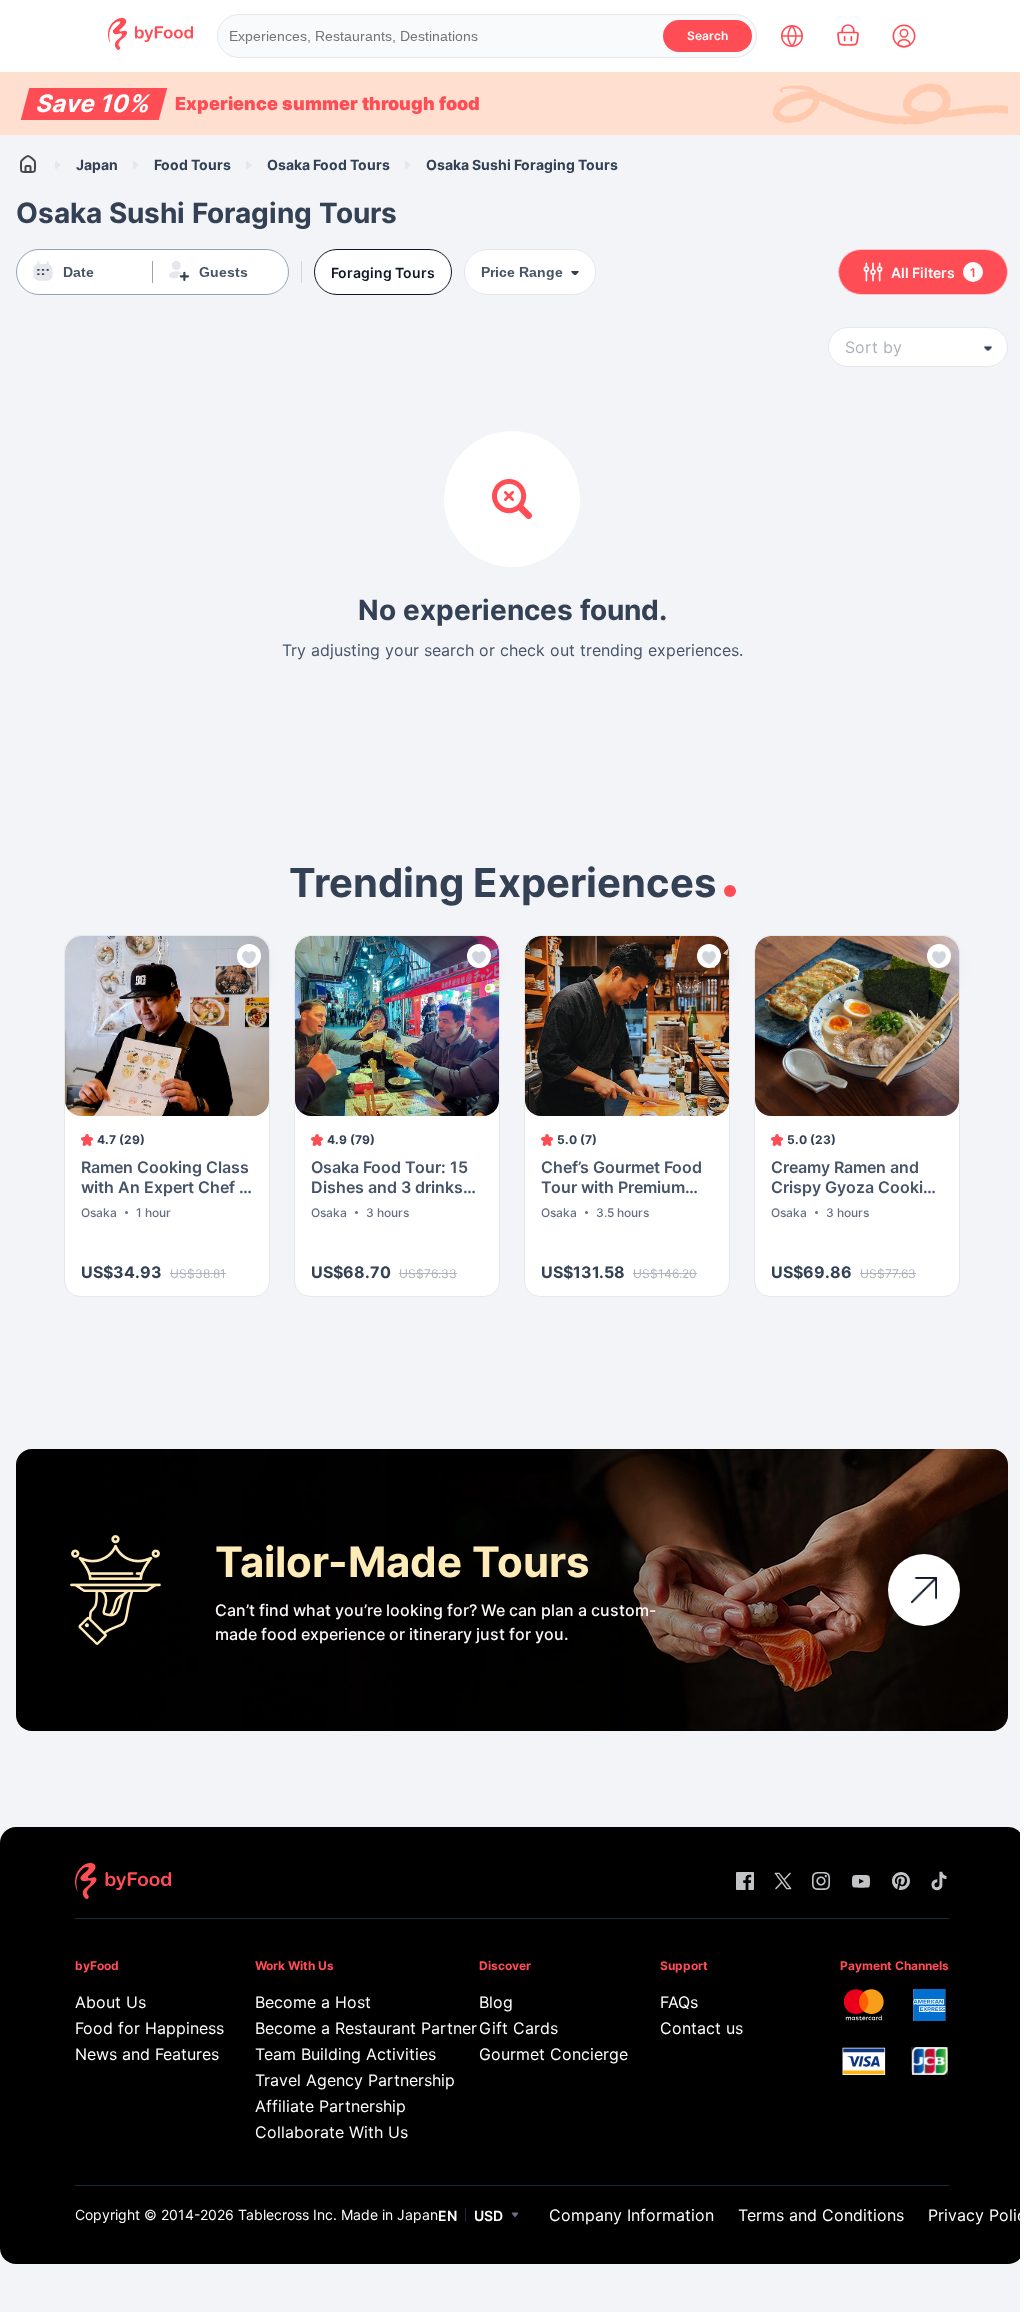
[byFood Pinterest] (901, 1882)
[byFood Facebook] (745, 1882)
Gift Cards (518, 2028)
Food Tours (192, 164)
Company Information (631, 2215)
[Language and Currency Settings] (792, 36)
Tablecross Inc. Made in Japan (338, 2214)
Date (78, 272)
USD (488, 2215)
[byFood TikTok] (939, 1882)
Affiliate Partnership (330, 2106)
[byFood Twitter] (783, 1882)
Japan (97, 164)
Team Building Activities (338, 2054)
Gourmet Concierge (540, 2054)
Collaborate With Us (331, 2132)
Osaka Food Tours (328, 164)
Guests (223, 272)
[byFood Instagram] (821, 1882)
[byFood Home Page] (150, 44)
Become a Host (313, 2002)
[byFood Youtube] (861, 1882)
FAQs (679, 2002)
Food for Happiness (136, 2028)
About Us (110, 2002)
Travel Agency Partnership (338, 2080)
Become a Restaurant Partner (338, 2028)
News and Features (136, 2054)
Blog (496, 2002)
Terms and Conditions (821, 2215)
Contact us (701, 2028)
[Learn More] (924, 1590)
